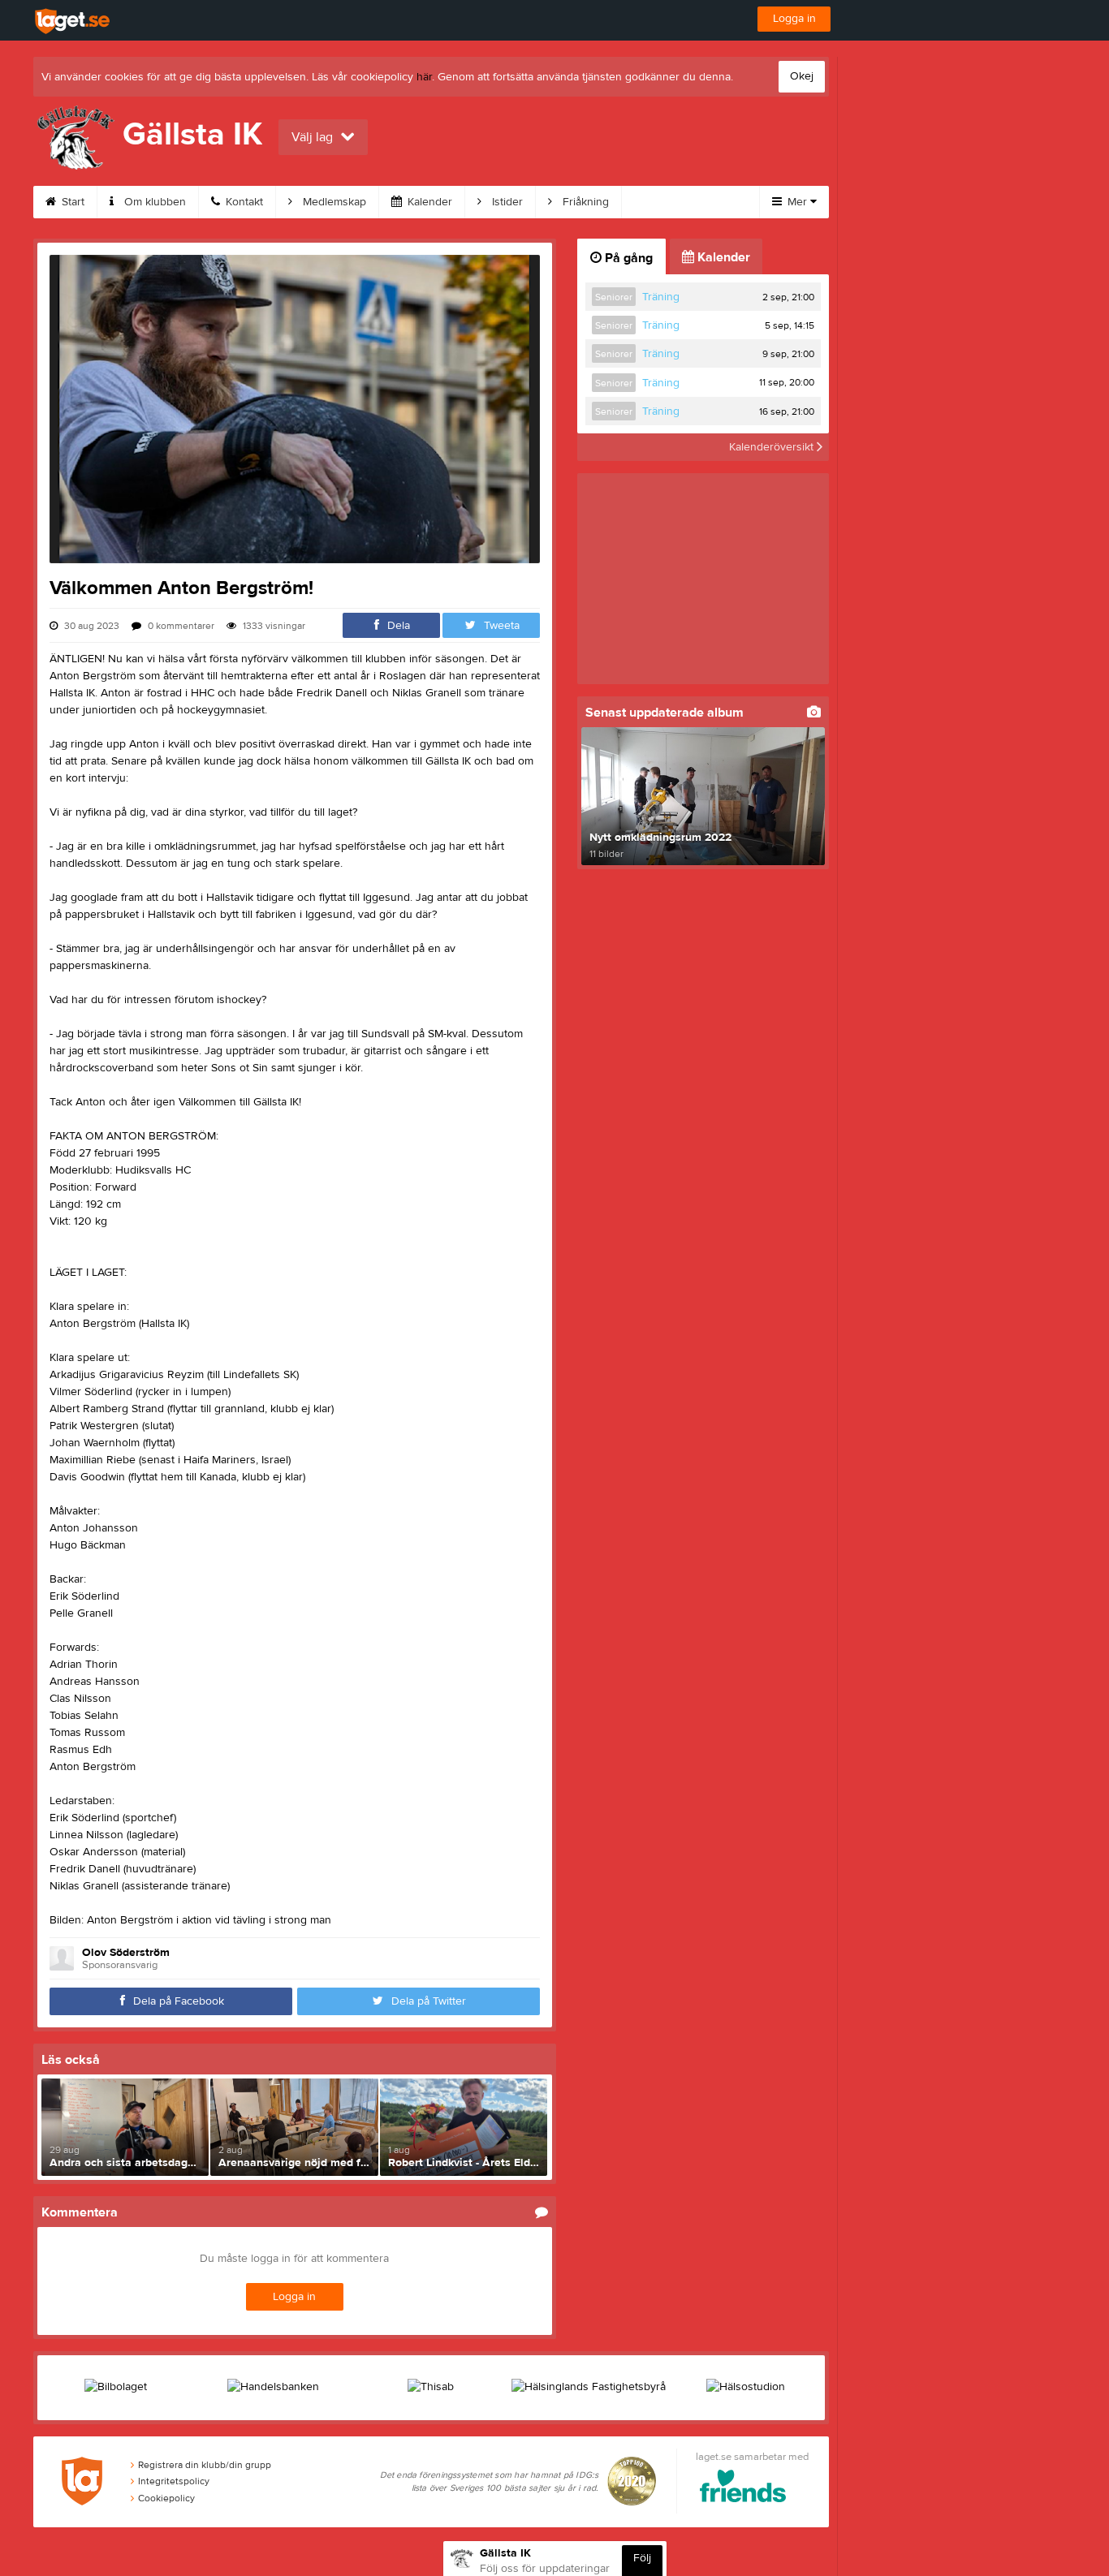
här (424, 77)
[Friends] (743, 2489)
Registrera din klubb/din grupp (205, 2465)
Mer (797, 202)
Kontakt (243, 202)
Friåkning (584, 202)
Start (71, 202)
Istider (506, 202)
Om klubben (153, 202)
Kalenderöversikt (773, 447)
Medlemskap (333, 202)
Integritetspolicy (174, 2481)
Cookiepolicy (166, 2498)
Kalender (428, 202)
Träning (661, 297)
